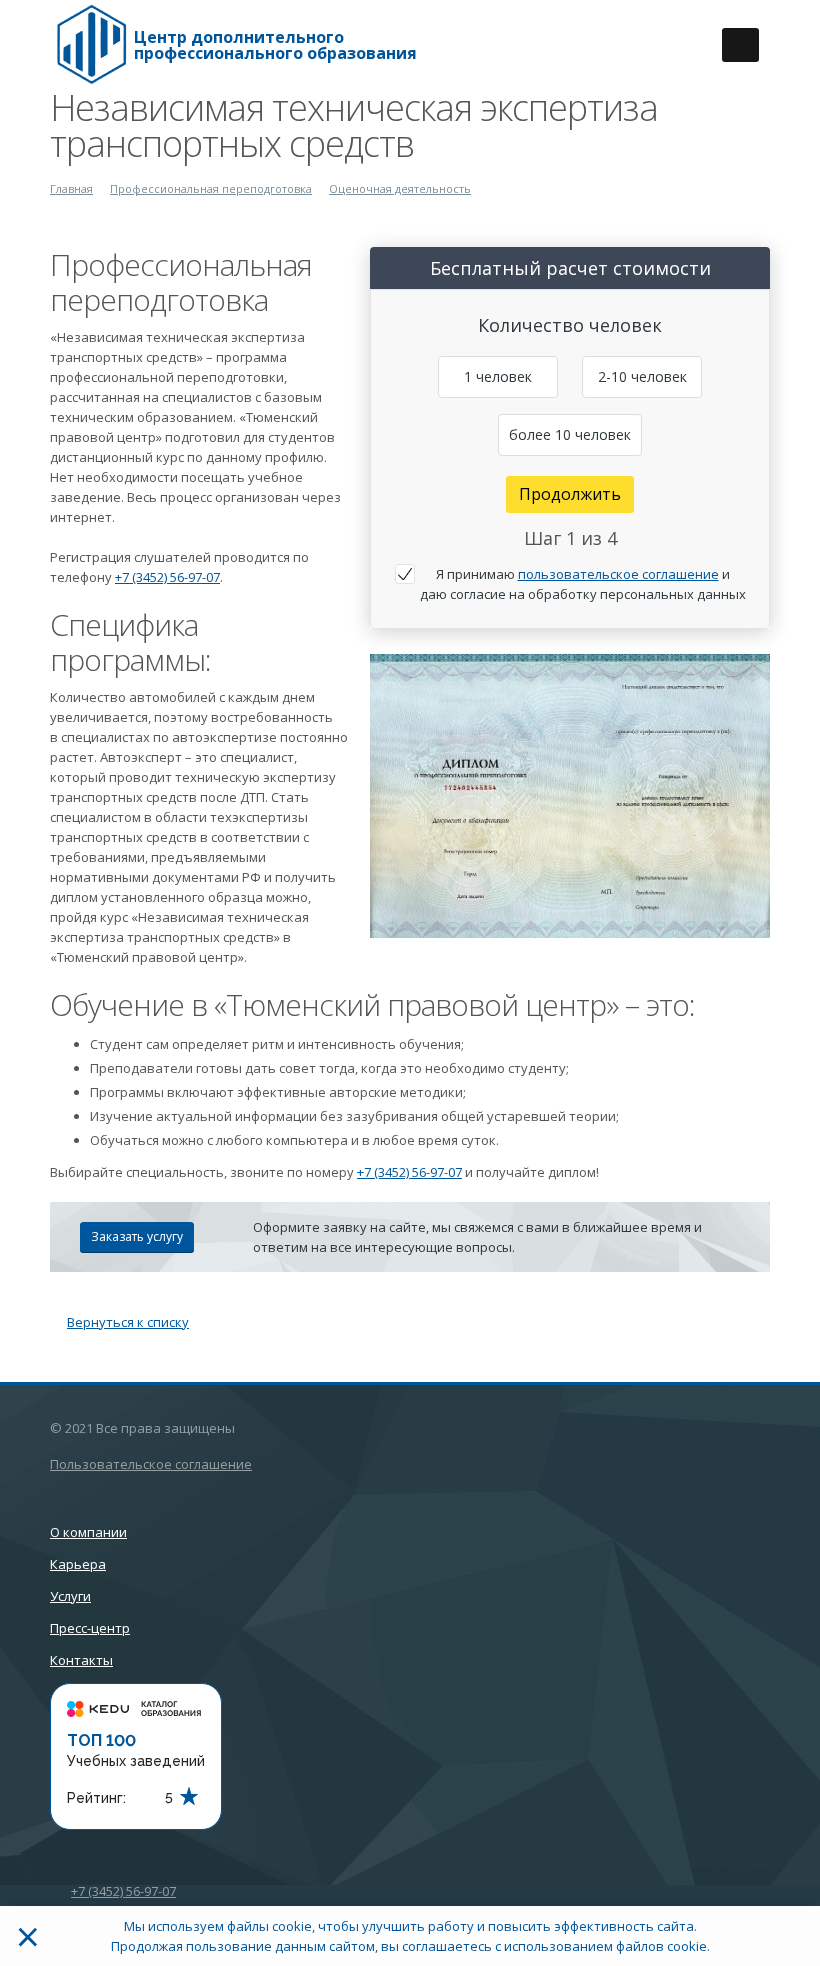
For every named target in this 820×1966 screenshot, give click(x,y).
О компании (88, 1532)
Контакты (81, 1660)
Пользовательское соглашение (151, 1464)
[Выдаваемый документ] (570, 796)
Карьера (78, 1564)
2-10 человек (642, 376)
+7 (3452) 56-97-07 (167, 577)
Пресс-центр (90, 1628)
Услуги (70, 1596)
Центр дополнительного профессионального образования (275, 45)
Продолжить (570, 494)
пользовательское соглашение (618, 574)
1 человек (498, 376)
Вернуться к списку (128, 1322)
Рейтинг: (96, 1798)
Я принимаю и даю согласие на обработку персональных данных (583, 584)
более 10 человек (570, 434)
